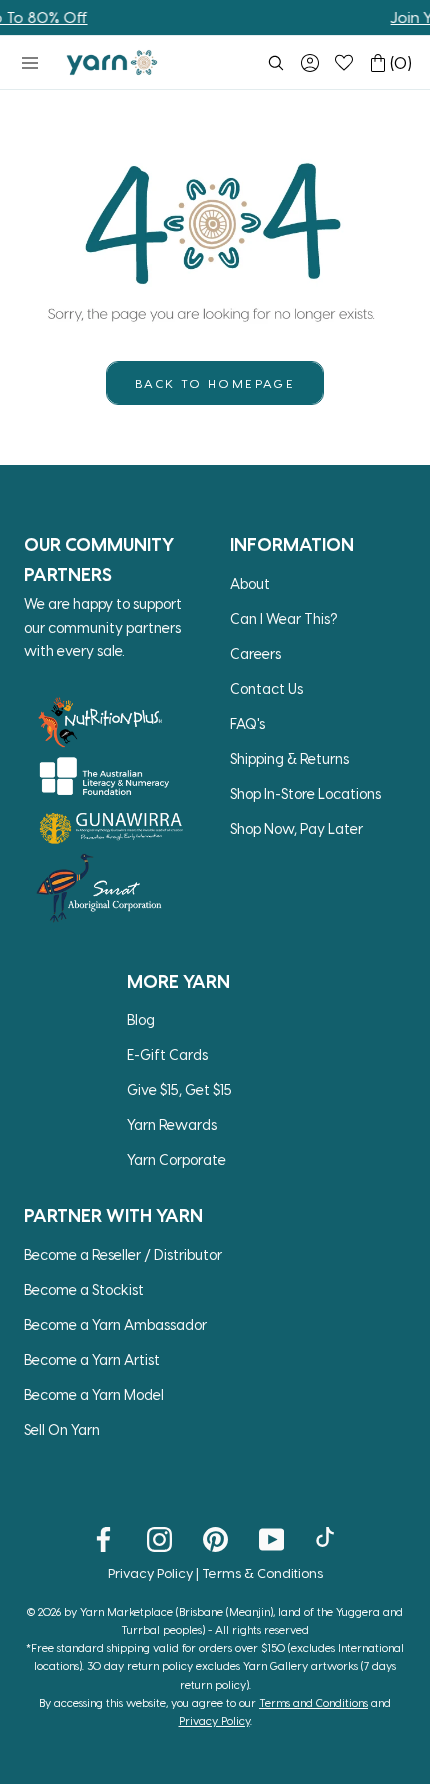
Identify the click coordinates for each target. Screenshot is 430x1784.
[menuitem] (276, 63)
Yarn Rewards (172, 1124)
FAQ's (247, 723)
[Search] (276, 63)
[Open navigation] (30, 63)
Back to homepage (215, 383)
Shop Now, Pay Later (296, 828)
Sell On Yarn (62, 1429)
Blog (141, 1019)
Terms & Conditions (262, 1572)
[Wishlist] (344, 63)
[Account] (310, 63)
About (250, 583)
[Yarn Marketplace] (112, 62)
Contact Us (266, 688)
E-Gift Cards (167, 1054)
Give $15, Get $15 (179, 1089)
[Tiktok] (327, 1538)
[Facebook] (103, 1538)
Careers (255, 653)
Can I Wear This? (284, 618)
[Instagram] (159, 1538)
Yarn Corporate (176, 1159)
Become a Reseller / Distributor (123, 1254)
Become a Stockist (84, 1289)
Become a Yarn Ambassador (115, 1324)
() (401, 62)
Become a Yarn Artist (92, 1359)
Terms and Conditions (313, 1702)
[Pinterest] (215, 1538)
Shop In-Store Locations (305, 793)
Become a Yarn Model (94, 1394)
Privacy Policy (150, 1572)
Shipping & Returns (289, 758)
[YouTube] (271, 1538)
